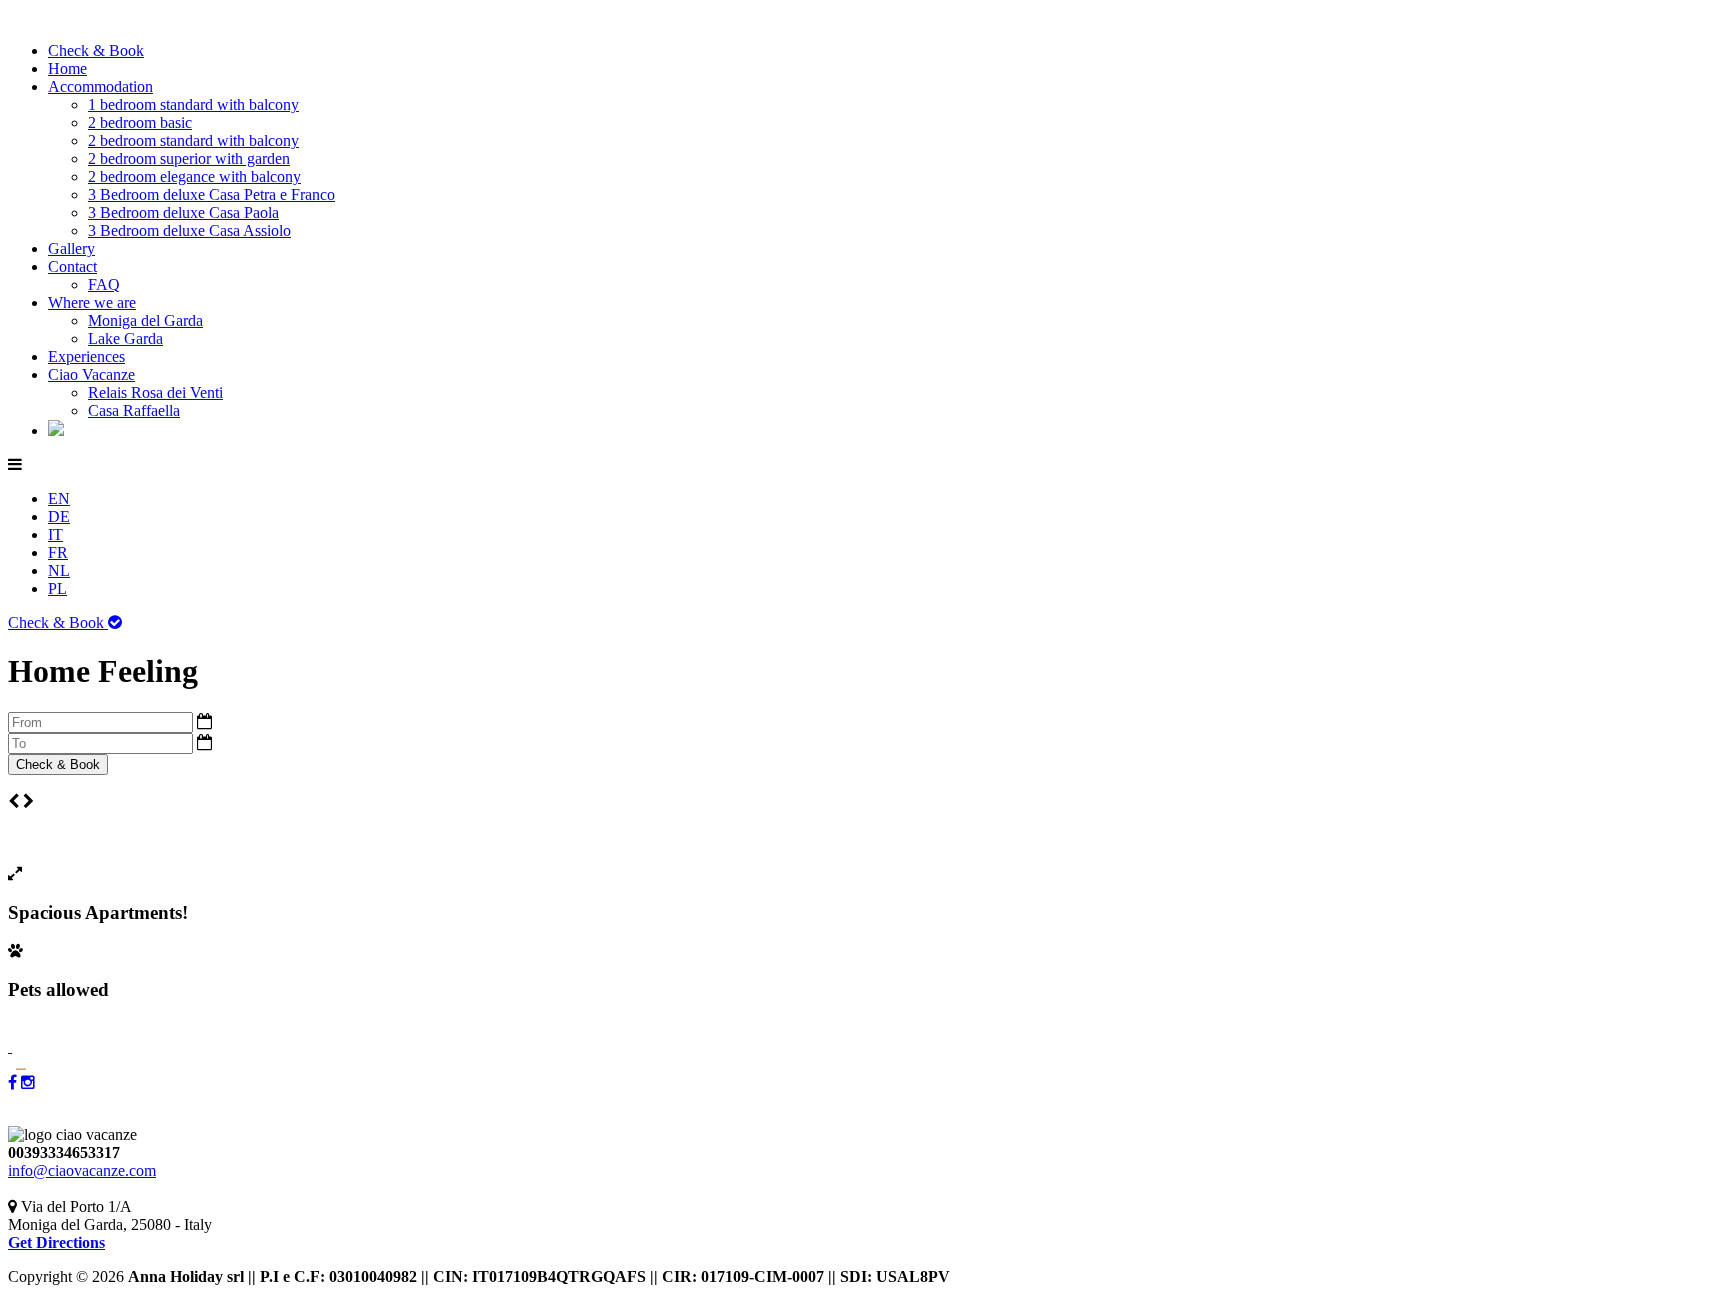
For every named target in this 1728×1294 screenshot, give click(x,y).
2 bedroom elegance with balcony (194, 176)
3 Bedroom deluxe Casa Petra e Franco (211, 194)
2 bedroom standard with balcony (193, 140)
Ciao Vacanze (91, 374)
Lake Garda (125, 338)
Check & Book (96, 50)
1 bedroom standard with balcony (193, 104)
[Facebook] (12, 1082)
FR (58, 552)
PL (57, 588)
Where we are (92, 302)
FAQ (104, 284)
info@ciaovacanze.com (82, 1170)
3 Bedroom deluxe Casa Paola (183, 212)
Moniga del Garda (145, 320)
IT (55, 534)
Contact (72, 266)
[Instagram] (28, 1082)
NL (59, 570)
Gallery (71, 248)
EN (59, 498)
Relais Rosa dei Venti (155, 392)
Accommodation (100, 86)
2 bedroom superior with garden (189, 158)
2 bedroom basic (140, 122)
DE (59, 516)
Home (67, 68)
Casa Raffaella (134, 410)
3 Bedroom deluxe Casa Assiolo (189, 230)
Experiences (86, 356)
